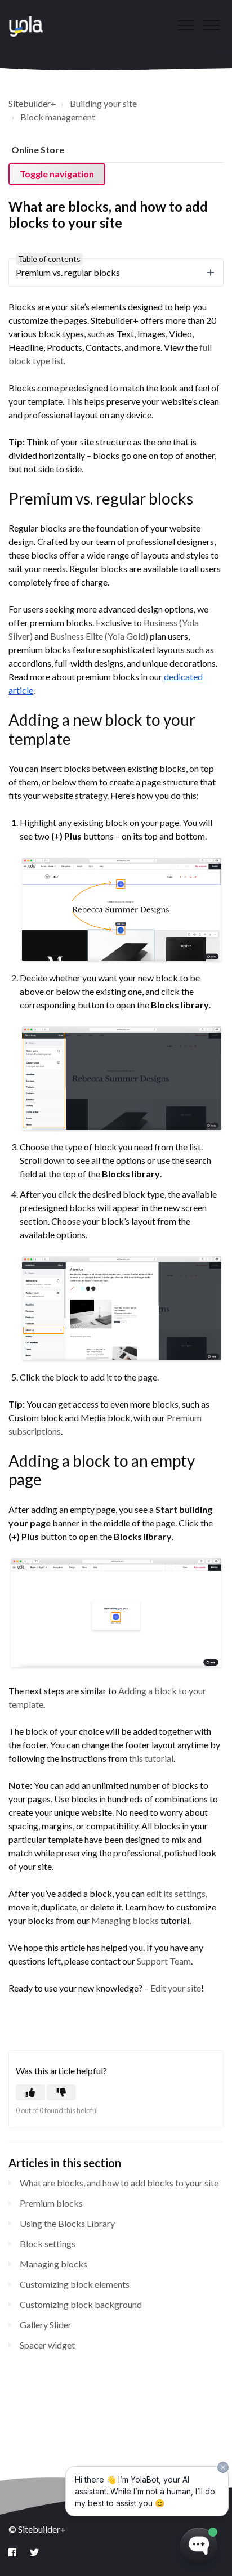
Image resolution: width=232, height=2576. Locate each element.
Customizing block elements (75, 2284)
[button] (211, 25)
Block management (58, 117)
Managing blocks (53, 2264)
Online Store (38, 149)
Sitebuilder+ (32, 103)
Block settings (48, 2244)
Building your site (103, 103)
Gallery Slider (46, 2325)
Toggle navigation (57, 174)
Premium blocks (51, 2203)
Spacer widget (47, 2345)
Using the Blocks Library (67, 2223)
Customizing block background (81, 2304)
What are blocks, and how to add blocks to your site (119, 2183)
